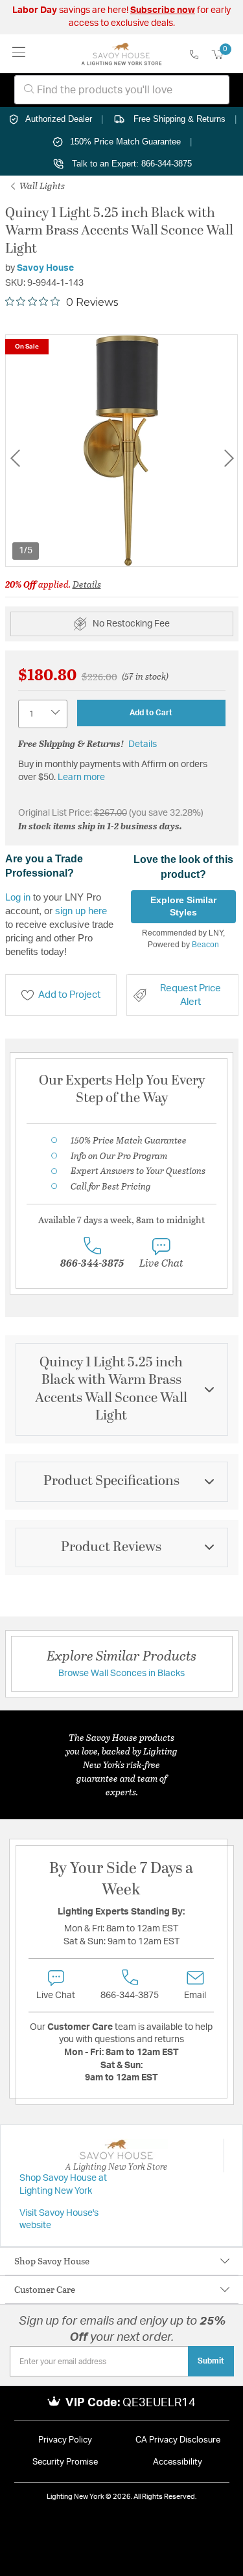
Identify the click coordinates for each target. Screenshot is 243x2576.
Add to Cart (151, 713)
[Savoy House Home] (121, 54)
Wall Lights (41, 186)
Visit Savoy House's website (59, 2220)
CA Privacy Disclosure (178, 2440)
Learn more (81, 777)
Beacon (205, 945)
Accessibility (178, 2462)
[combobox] (122, 90)
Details (87, 584)
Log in (18, 897)
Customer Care (45, 2289)
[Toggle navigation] (19, 53)
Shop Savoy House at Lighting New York (63, 2185)
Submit (211, 2361)
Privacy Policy (65, 2440)
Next (229, 458)
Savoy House (45, 268)
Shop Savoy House (52, 2261)
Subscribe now (163, 10)
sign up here (81, 911)
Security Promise (65, 2462)
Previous (15, 458)
